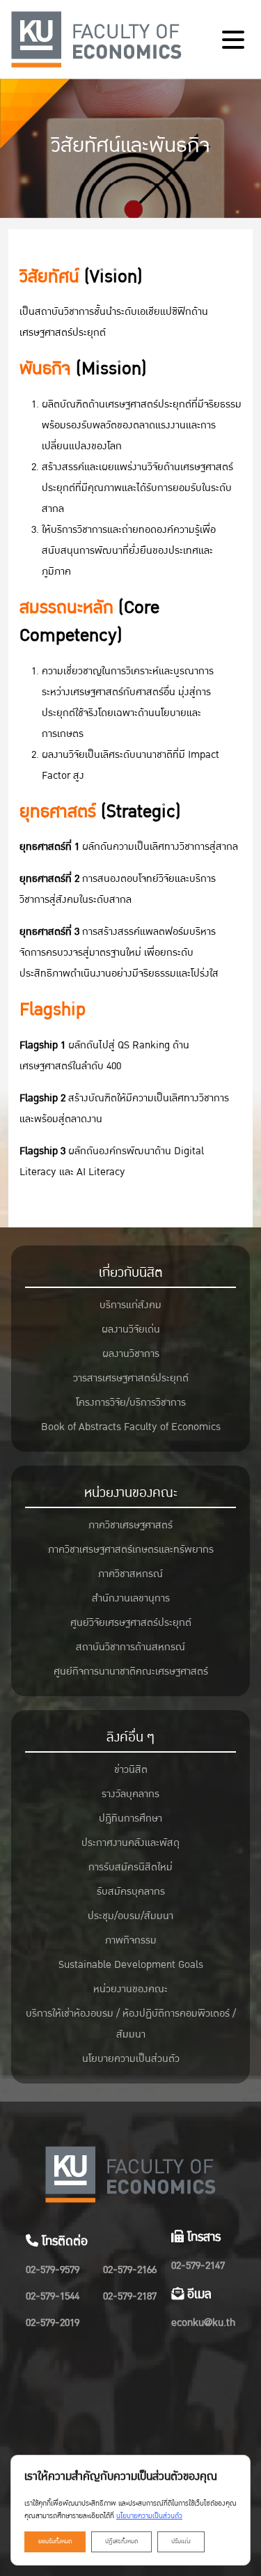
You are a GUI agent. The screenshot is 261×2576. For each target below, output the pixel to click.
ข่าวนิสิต (131, 1770)
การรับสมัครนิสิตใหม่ (130, 1867)
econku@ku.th (203, 2323)
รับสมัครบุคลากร (131, 1892)
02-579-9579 (53, 2270)
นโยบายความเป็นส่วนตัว (131, 2059)
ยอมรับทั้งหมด (55, 2542)
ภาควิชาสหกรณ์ (130, 1574)
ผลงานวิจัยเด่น (131, 1329)
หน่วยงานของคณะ (131, 1493)
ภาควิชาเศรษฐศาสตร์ (130, 1525)
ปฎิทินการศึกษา (130, 1818)
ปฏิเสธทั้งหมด (121, 2542)
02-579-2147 (198, 2266)
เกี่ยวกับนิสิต (131, 1273)
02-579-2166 (130, 2270)
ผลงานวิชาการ (131, 1354)
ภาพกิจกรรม (131, 1940)
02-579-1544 (53, 2296)
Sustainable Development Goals (131, 1965)
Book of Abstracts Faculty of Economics (131, 1427)
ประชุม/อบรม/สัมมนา (130, 1916)
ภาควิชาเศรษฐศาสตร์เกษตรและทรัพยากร (131, 1550)
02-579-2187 (130, 2296)
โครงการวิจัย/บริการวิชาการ (131, 1403)
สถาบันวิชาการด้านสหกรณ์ (130, 1647)
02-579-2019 (53, 2323)
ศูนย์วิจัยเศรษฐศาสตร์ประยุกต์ (131, 1623)
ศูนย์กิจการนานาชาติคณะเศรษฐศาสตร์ (131, 1671)
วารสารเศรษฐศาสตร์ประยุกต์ (131, 1378)
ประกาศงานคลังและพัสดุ (130, 1843)
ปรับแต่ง (181, 2542)
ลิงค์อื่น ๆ (130, 1737)
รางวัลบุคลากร (130, 1794)
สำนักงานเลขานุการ (131, 1598)
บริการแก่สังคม (130, 1305)
